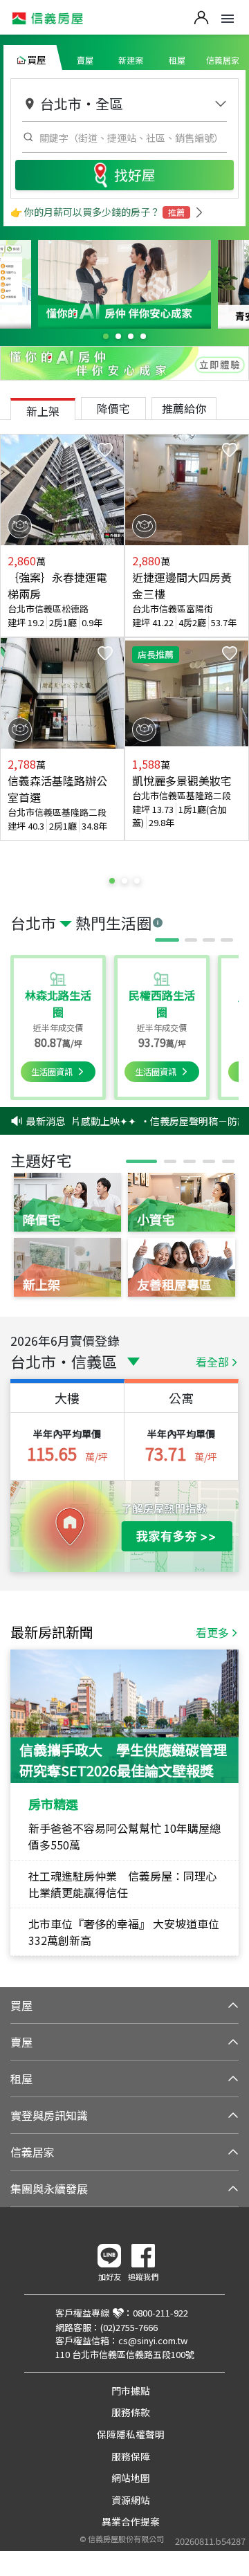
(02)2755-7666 (129, 2327)
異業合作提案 (131, 2521)
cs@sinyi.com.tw (153, 2340)
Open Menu (228, 19)
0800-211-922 (160, 2313)
